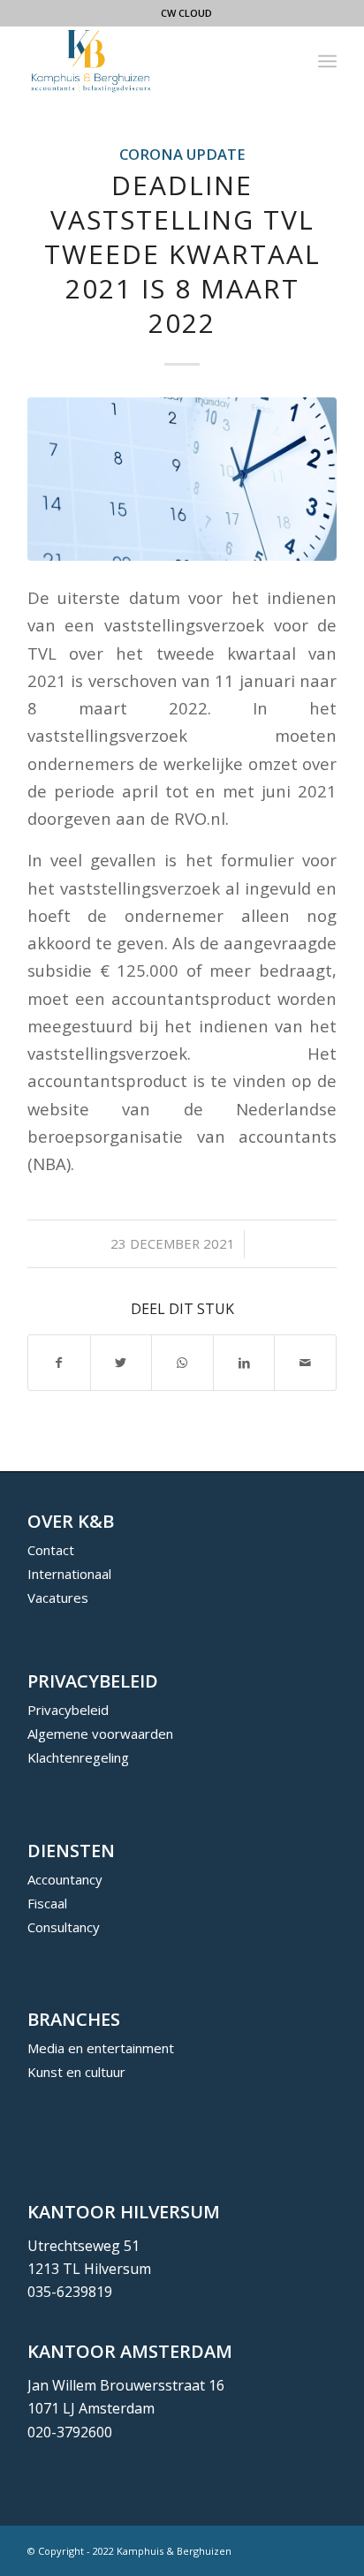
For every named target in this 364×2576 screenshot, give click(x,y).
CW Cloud (186, 13)
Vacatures (58, 1598)
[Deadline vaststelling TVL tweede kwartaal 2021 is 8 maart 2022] (182, 479)
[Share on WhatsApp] (182, 1363)
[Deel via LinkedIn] (244, 1363)
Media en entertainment (101, 2048)
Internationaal (69, 1574)
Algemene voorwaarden (100, 1734)
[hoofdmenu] (327, 61)
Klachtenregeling (78, 1757)
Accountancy (65, 1879)
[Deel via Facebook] (59, 1363)
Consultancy (64, 1927)
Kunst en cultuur (76, 2072)
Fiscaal (47, 1903)
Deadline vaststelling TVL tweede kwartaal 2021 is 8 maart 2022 (182, 254)
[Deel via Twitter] (121, 1363)
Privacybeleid (68, 1710)
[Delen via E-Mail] (305, 1363)
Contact (51, 1550)
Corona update (182, 154)
